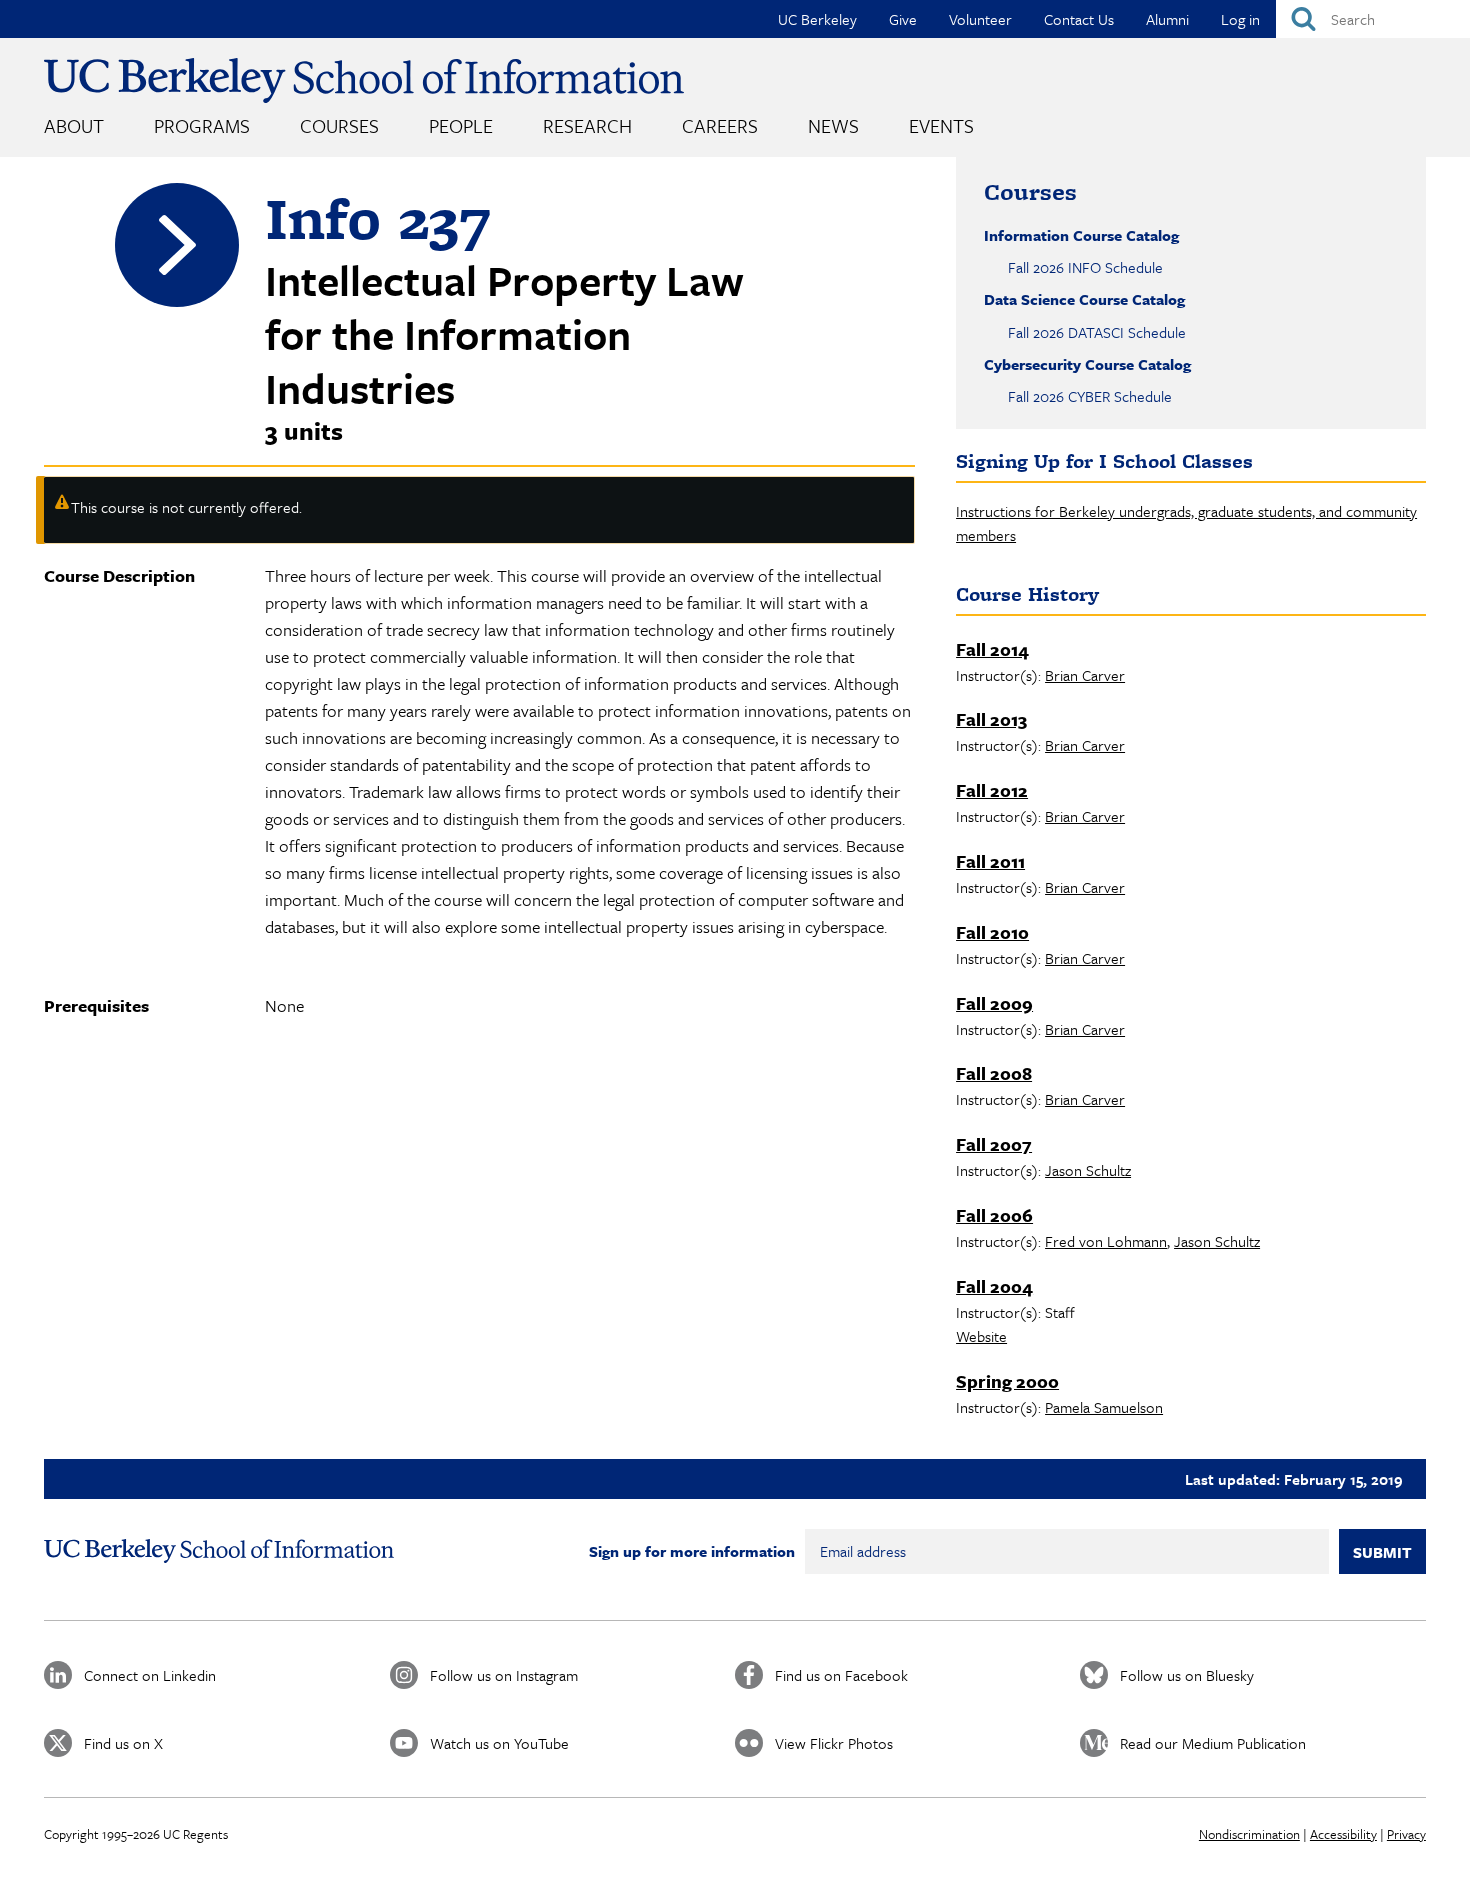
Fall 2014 (992, 649)
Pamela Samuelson (1104, 1407)
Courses (339, 125)
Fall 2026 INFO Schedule (1085, 267)
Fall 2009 (994, 1003)
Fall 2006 (994, 1215)
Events (941, 125)
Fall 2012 (992, 790)
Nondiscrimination (1249, 1834)
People (461, 125)
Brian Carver (1085, 675)
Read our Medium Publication (1213, 1743)
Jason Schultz (1088, 1170)
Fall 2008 (994, 1073)
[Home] (364, 80)
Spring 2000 (1007, 1381)
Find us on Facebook (841, 1675)
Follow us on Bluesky (1187, 1675)
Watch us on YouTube (499, 1743)
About (74, 125)
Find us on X (123, 1743)
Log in (1240, 19)
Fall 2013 (991, 719)
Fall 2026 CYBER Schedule (1090, 396)
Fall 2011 (990, 861)
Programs (202, 125)
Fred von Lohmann (1106, 1241)
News (833, 125)
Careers (720, 125)
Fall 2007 (994, 1144)
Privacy (1406, 1834)
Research (587, 125)
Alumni (1167, 19)
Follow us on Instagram (504, 1675)
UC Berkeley (817, 19)
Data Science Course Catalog (1084, 299)
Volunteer (980, 19)
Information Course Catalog (1081, 235)
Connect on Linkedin (150, 1675)
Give (903, 19)
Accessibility (1343, 1834)
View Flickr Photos (834, 1743)
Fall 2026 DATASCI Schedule (1097, 332)
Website (981, 1336)
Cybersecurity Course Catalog (1087, 364)
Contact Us (1079, 19)
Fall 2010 (992, 932)
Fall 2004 (994, 1286)
